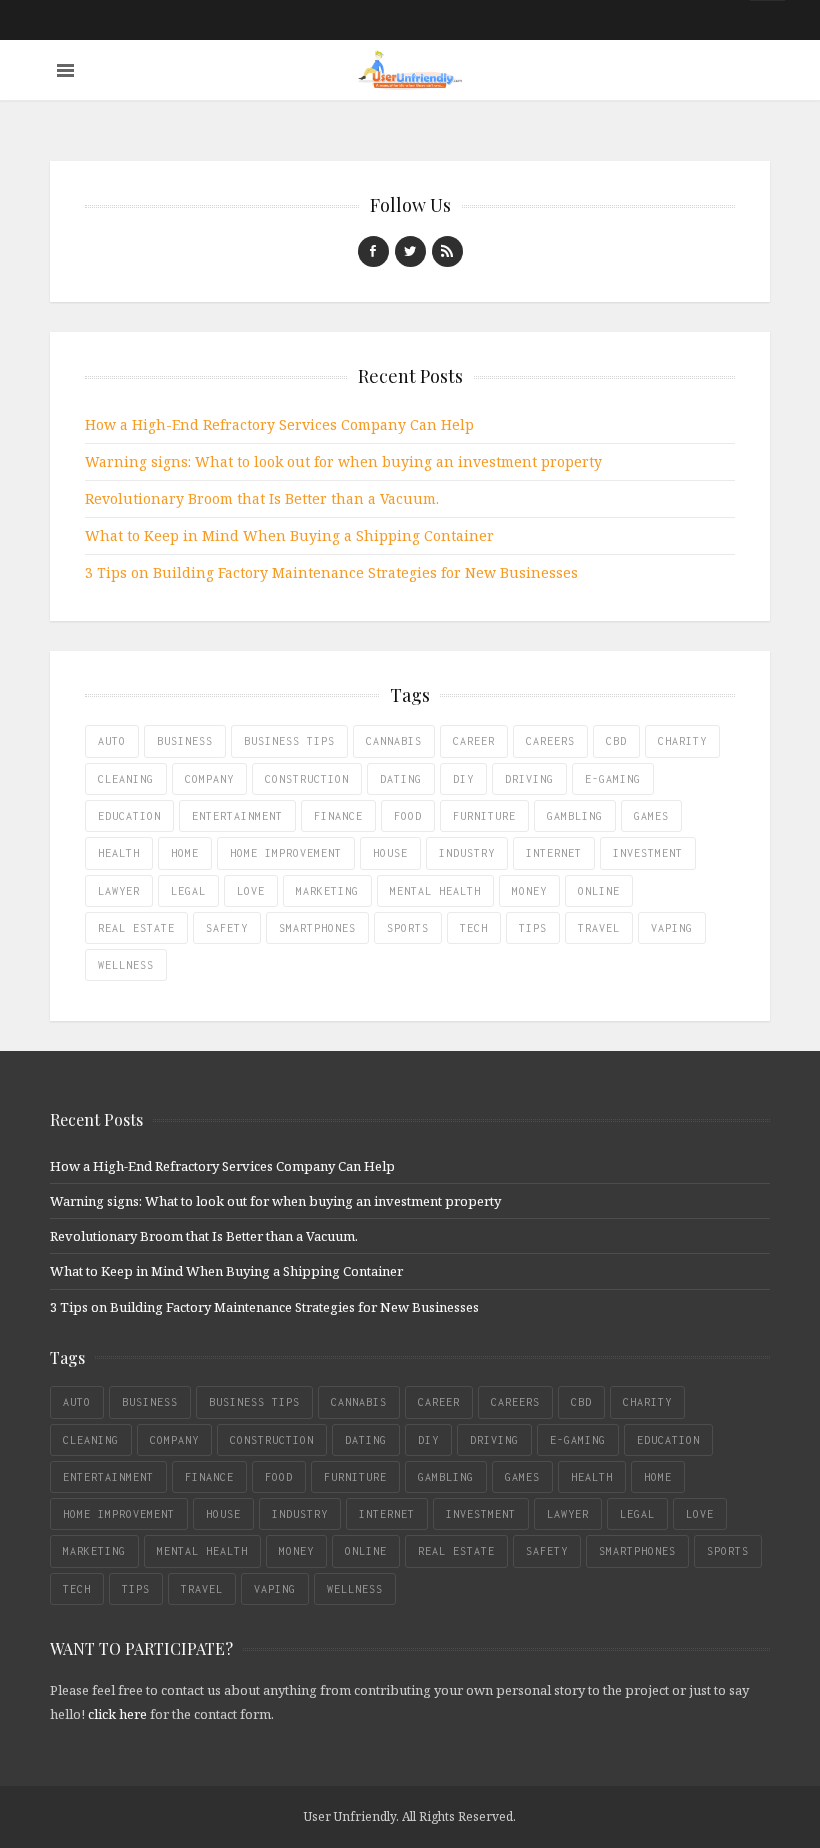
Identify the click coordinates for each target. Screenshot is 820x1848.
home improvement (286, 853)
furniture (484, 816)
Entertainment (237, 816)
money (529, 891)
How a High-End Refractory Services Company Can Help (279, 424)
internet (554, 853)
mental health (435, 891)
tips (533, 928)
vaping (672, 928)
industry (467, 853)
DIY (463, 779)
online (599, 891)
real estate (136, 928)
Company (209, 779)
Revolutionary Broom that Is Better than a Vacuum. (262, 498)
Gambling (575, 816)
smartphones (317, 928)
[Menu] (65, 70)
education (129, 816)
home (185, 853)
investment (648, 853)
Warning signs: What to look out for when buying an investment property (343, 461)
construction (307, 779)
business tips (289, 741)
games (651, 816)
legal (188, 891)
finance (338, 816)
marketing (327, 891)
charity (682, 741)
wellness (126, 965)
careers (550, 741)
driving (529, 779)
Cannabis (394, 741)
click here (117, 1714)
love (251, 891)
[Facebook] (373, 251)
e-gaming (613, 779)
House (390, 853)
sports (408, 928)
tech (474, 928)
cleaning (126, 779)
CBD (616, 741)
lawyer (119, 891)
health (119, 853)
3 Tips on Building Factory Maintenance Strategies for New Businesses (331, 572)
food (408, 816)
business (185, 741)
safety (227, 928)
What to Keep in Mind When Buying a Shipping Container (289, 535)
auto (112, 741)
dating (401, 779)
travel (599, 928)
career (474, 741)
